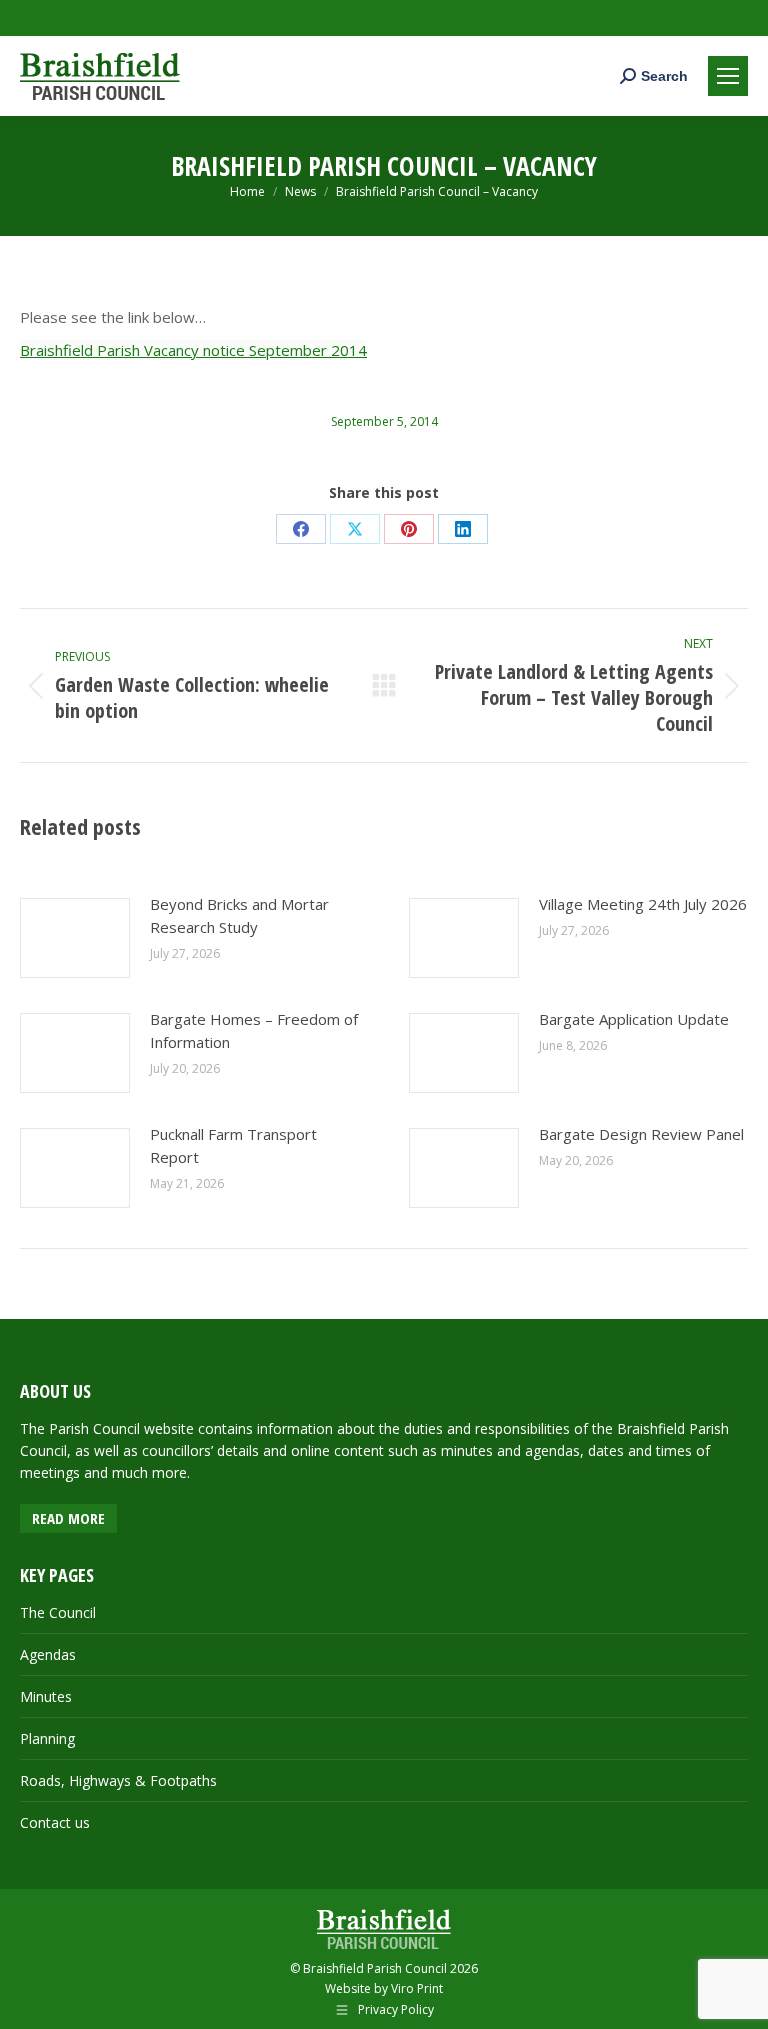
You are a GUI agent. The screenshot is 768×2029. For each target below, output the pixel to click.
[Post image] (75, 938)
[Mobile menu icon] (728, 76)
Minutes (46, 1696)
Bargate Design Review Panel (641, 1134)
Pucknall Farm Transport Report (233, 1145)
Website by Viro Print (384, 1988)
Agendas (48, 1654)
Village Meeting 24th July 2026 (643, 904)
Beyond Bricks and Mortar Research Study (239, 915)
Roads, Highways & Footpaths (118, 1780)
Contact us (55, 1822)
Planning (47, 1738)
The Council (58, 1612)
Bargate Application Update (634, 1019)
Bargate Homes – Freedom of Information (254, 1030)
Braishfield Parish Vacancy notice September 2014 (193, 350)
